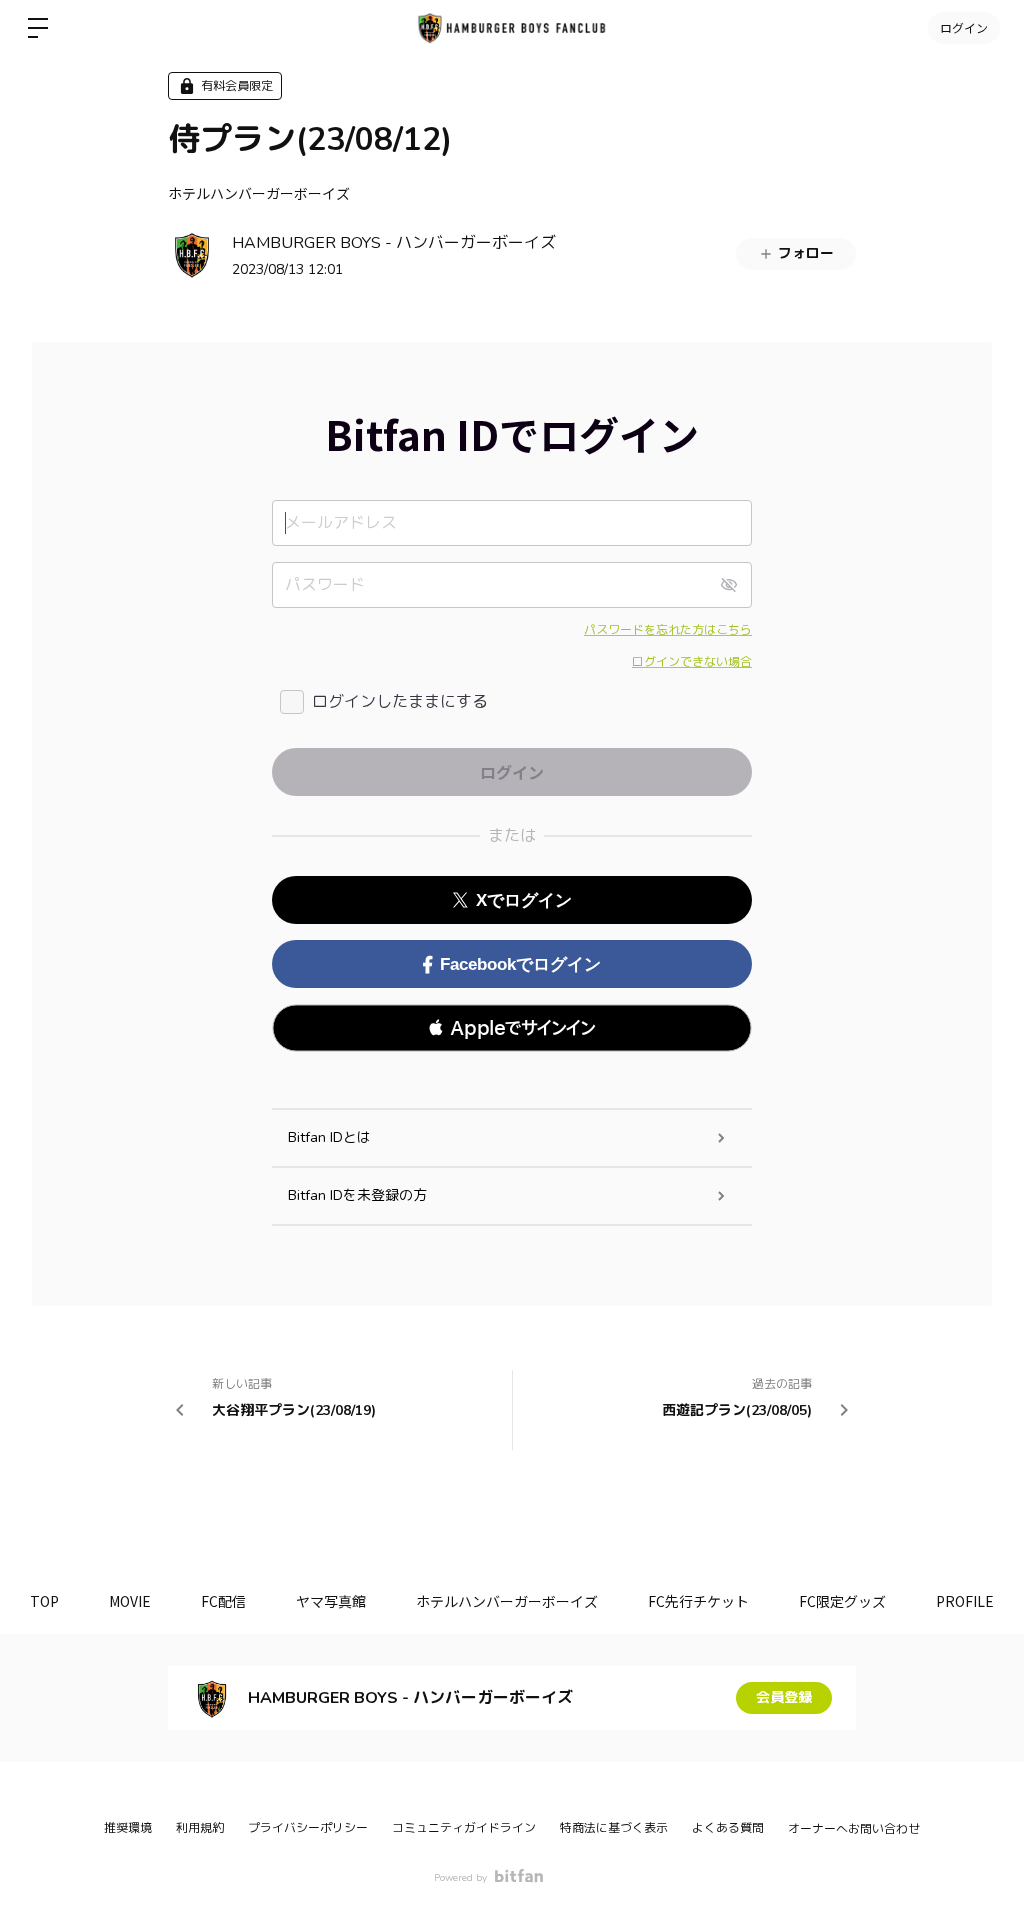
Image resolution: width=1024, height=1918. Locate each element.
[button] (512, 1028)
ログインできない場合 (692, 662)
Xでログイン (524, 900)
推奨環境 (128, 1828)
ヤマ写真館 (331, 1601)
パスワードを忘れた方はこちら (668, 630)
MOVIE (130, 1601)
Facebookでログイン (520, 964)
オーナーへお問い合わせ (854, 1829)
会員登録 (784, 1697)
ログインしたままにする (400, 702)
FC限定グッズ (842, 1601)
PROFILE (965, 1601)
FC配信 (223, 1601)
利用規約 (200, 1828)
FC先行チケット (698, 1601)
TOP (44, 1601)
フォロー (806, 253)
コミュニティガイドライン (464, 1828)
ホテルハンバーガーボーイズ (259, 193)
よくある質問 (728, 1828)
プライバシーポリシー (308, 1828)
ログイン (964, 27)
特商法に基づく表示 (614, 1828)
